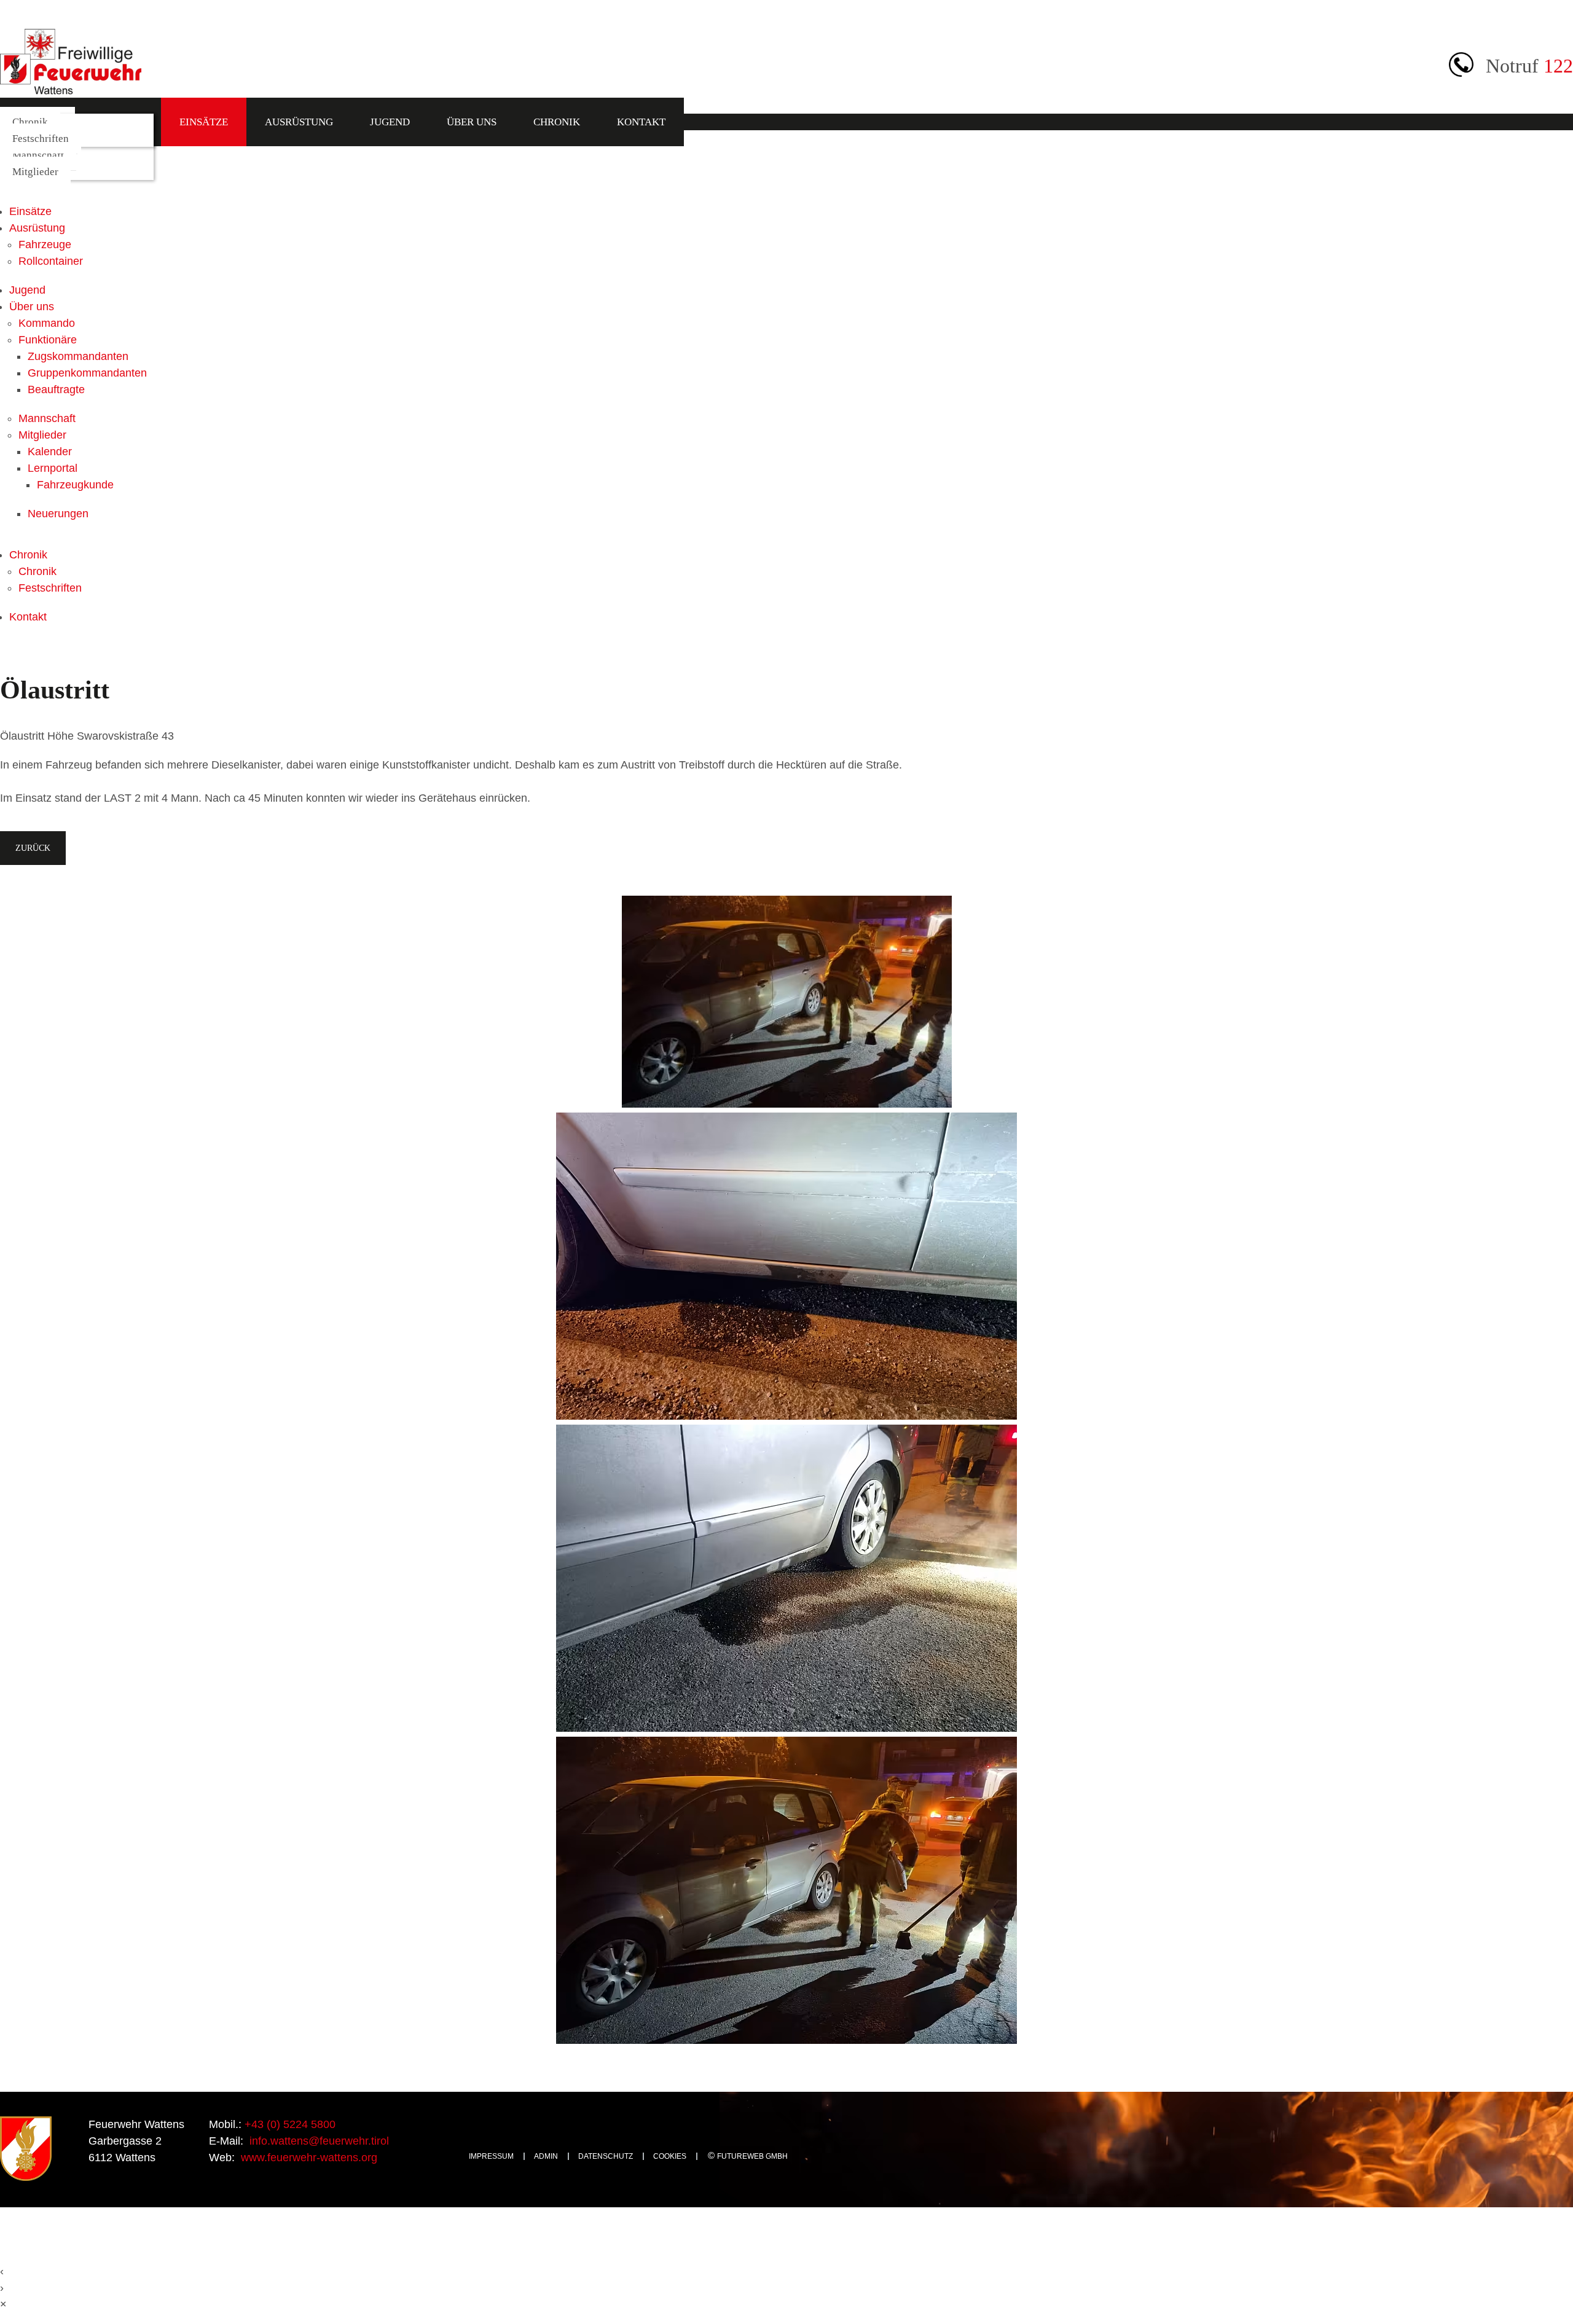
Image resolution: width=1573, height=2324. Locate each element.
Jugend (390, 122)
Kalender (50, 452)
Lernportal (53, 468)
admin (546, 2156)
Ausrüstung (299, 122)
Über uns (472, 122)
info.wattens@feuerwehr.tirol (318, 2141)
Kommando (47, 323)
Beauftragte (56, 389)
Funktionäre (48, 340)
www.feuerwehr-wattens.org (308, 2158)
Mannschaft (38, 155)
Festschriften (41, 139)
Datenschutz (606, 2156)
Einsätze (204, 122)
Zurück (33, 848)
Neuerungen (58, 514)
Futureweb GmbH (752, 2156)
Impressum (491, 2156)
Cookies (670, 2156)
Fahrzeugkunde (75, 485)
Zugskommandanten (78, 356)
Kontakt (641, 122)
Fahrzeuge (45, 245)
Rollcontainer (51, 261)
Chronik (557, 122)
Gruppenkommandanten (87, 373)
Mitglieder (35, 172)
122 (1558, 66)
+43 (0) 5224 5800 (288, 2124)
